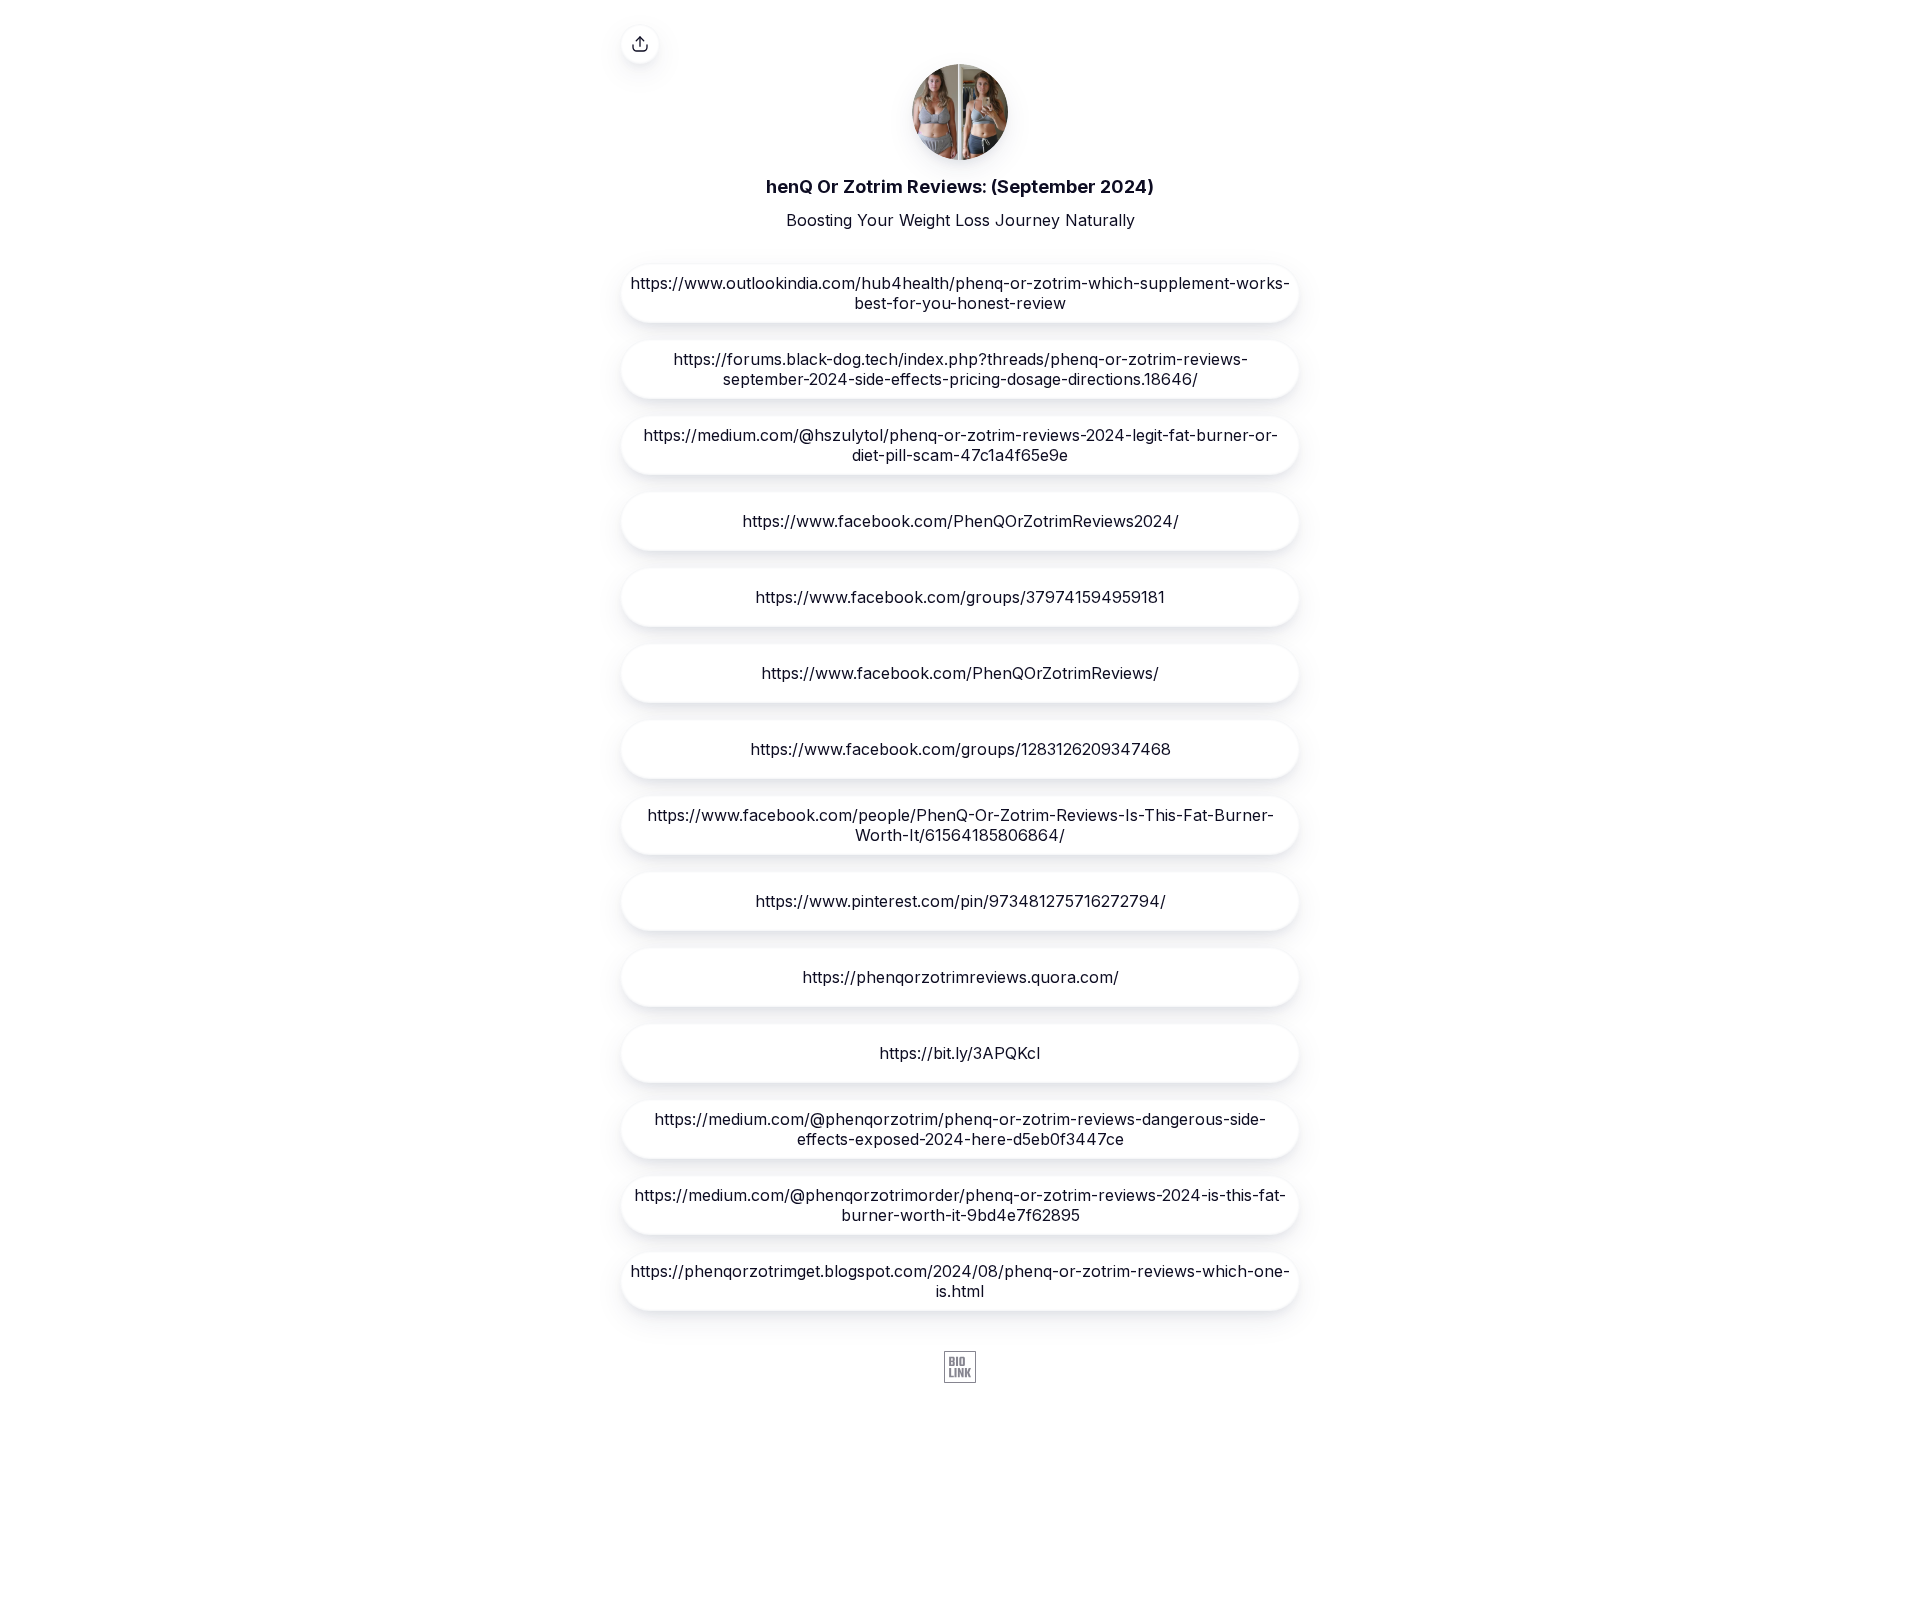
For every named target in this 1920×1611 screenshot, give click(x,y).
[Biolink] (960, 1369)
